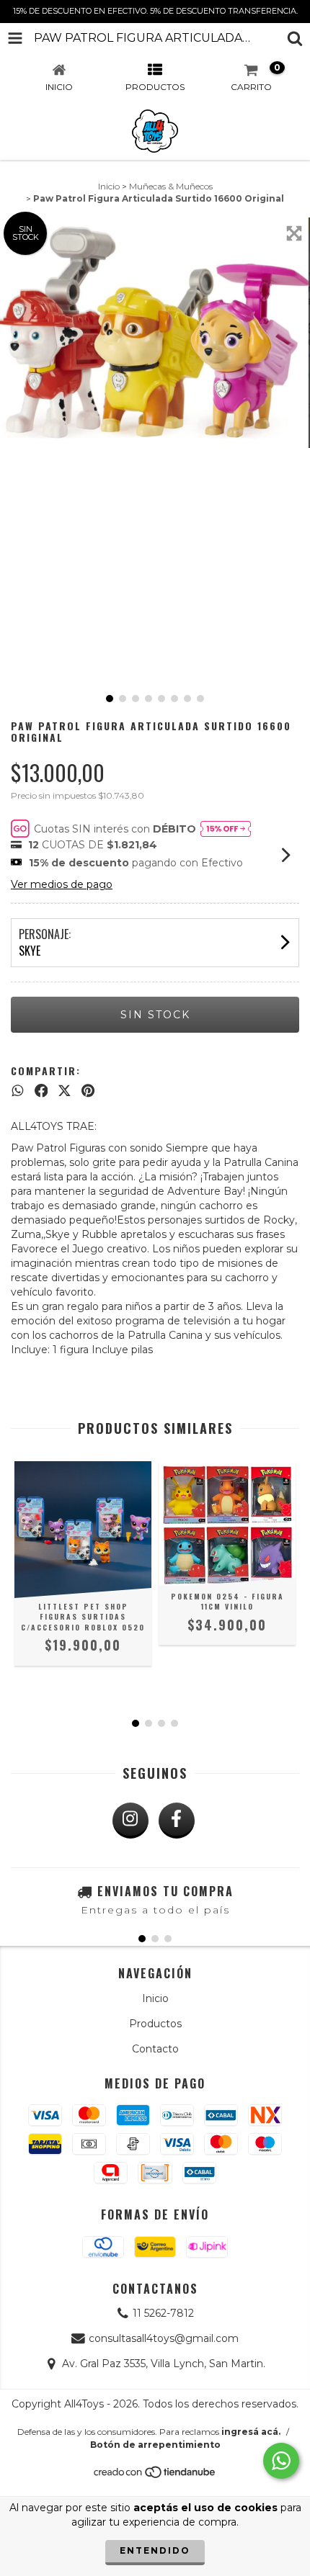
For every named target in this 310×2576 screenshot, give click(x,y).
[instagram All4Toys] (130, 1821)
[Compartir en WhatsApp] (18, 1090)
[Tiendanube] (155, 2476)
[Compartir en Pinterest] (88, 1090)
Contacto (155, 2049)
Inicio (109, 186)
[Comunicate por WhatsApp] (281, 2461)
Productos (155, 2024)
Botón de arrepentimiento (155, 2445)
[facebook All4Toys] (177, 1821)
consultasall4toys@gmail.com (164, 2338)
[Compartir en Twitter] (65, 1090)
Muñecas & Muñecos (171, 186)
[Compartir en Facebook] (41, 1090)
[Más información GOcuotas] (226, 829)
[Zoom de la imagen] (294, 233)
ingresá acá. (251, 2432)
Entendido (155, 2550)
